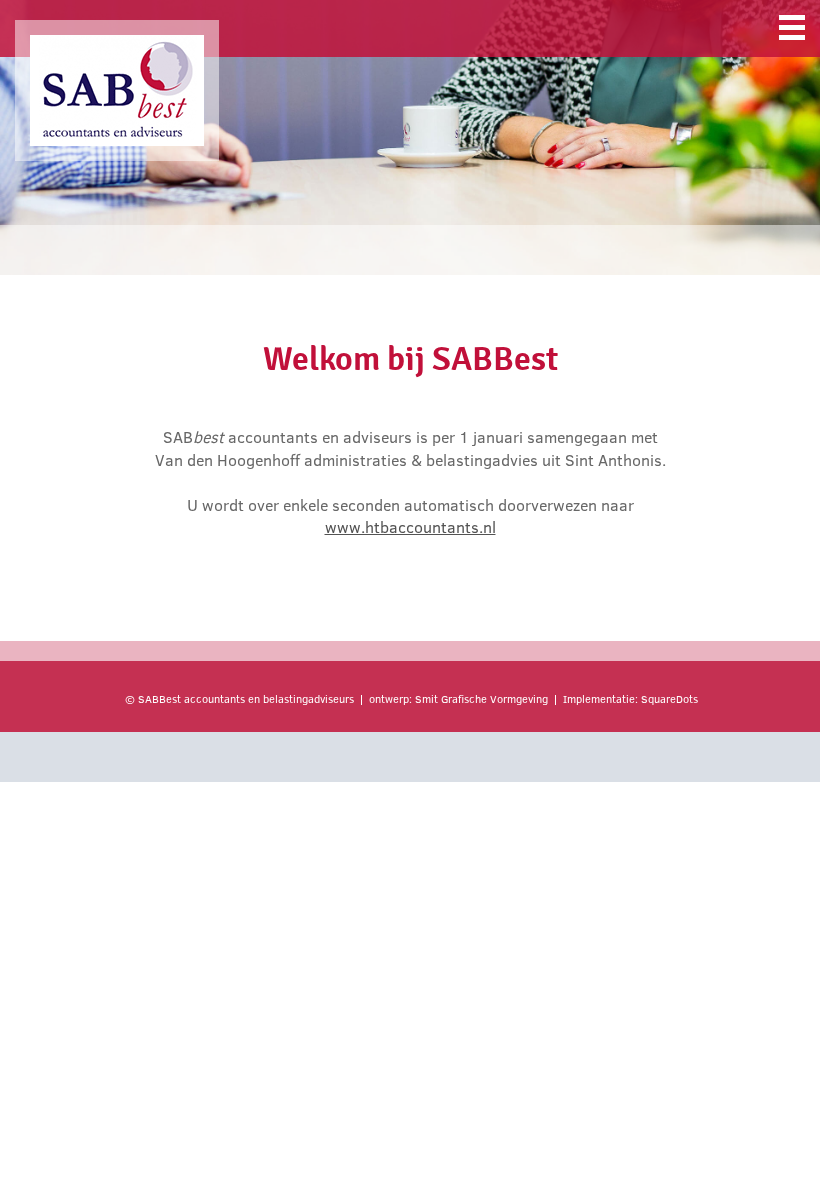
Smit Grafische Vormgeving (481, 699)
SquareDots (669, 699)
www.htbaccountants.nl (410, 527)
